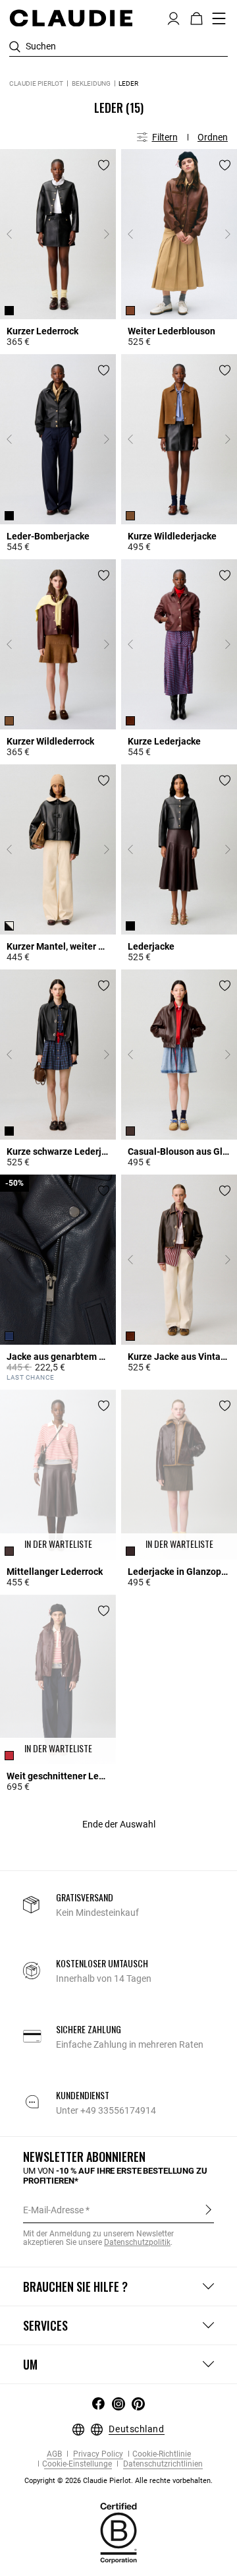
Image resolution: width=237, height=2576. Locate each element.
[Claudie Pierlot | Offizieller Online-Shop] (71, 18)
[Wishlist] (104, 165)
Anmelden (208, 2209)
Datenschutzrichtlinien (162, 2464)
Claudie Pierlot (36, 83)
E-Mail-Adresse (53, 2210)
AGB (54, 2454)
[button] (173, 17)
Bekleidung (91, 83)
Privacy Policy (97, 2454)
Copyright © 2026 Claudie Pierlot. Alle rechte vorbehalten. (118, 2481)
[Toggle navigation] (219, 18)
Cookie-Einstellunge (77, 2464)
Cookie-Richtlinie (162, 2454)
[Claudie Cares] (118, 2532)
